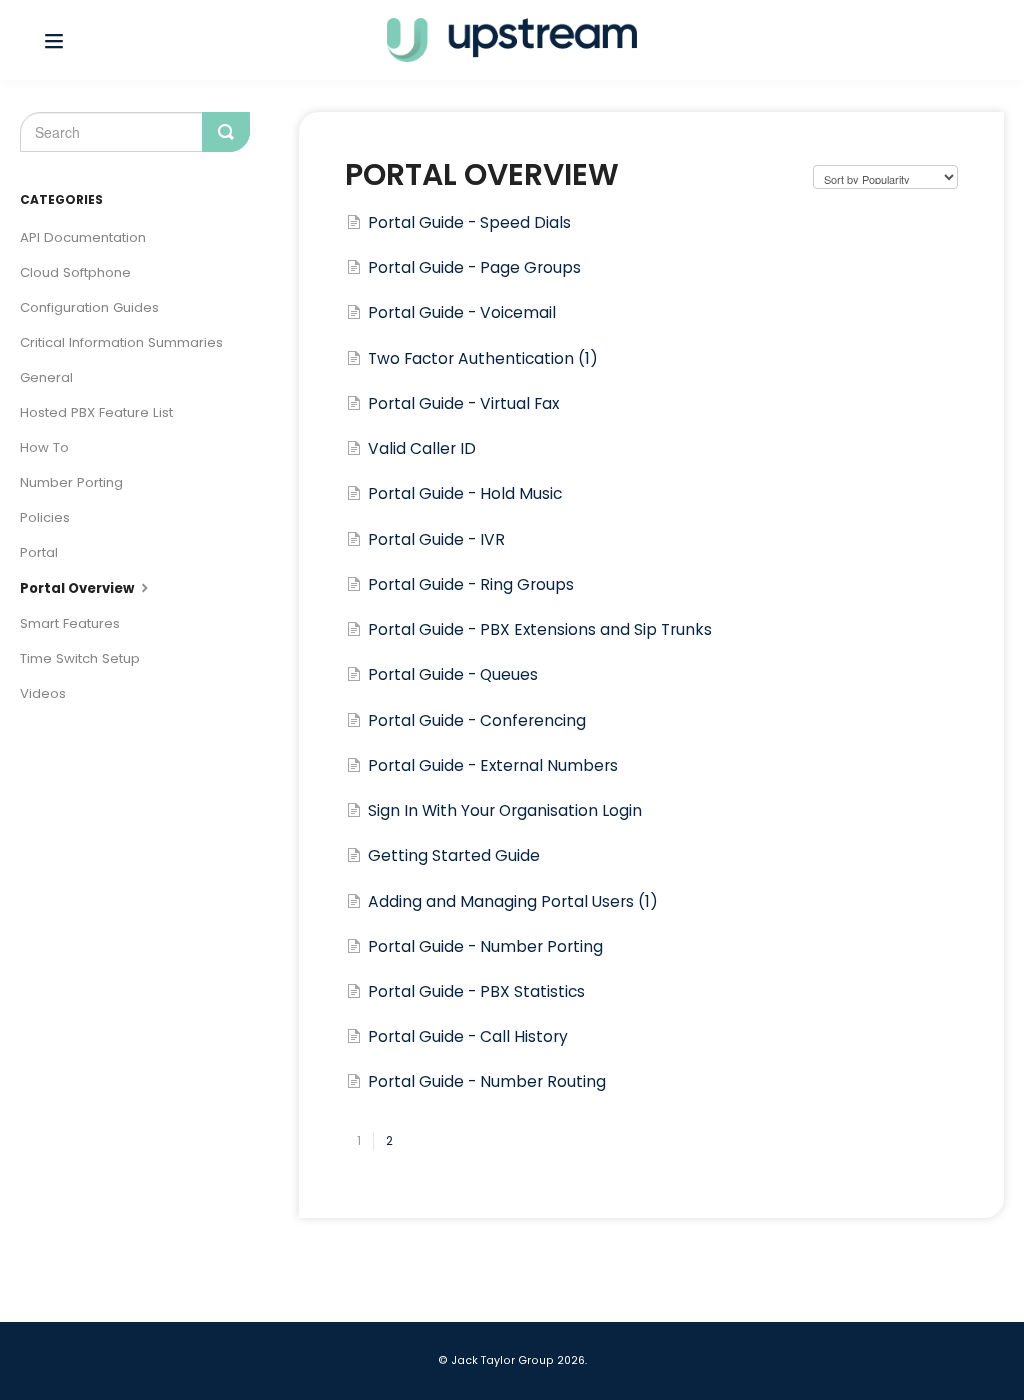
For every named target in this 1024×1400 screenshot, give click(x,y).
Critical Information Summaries (121, 342)
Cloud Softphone (75, 272)
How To (44, 447)
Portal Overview (78, 588)
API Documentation (83, 237)
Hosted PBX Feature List (96, 412)
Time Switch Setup (80, 658)
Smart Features (70, 623)
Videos (43, 693)
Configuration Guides (89, 307)
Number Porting (71, 482)
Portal (39, 552)
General (46, 377)
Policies (45, 517)
